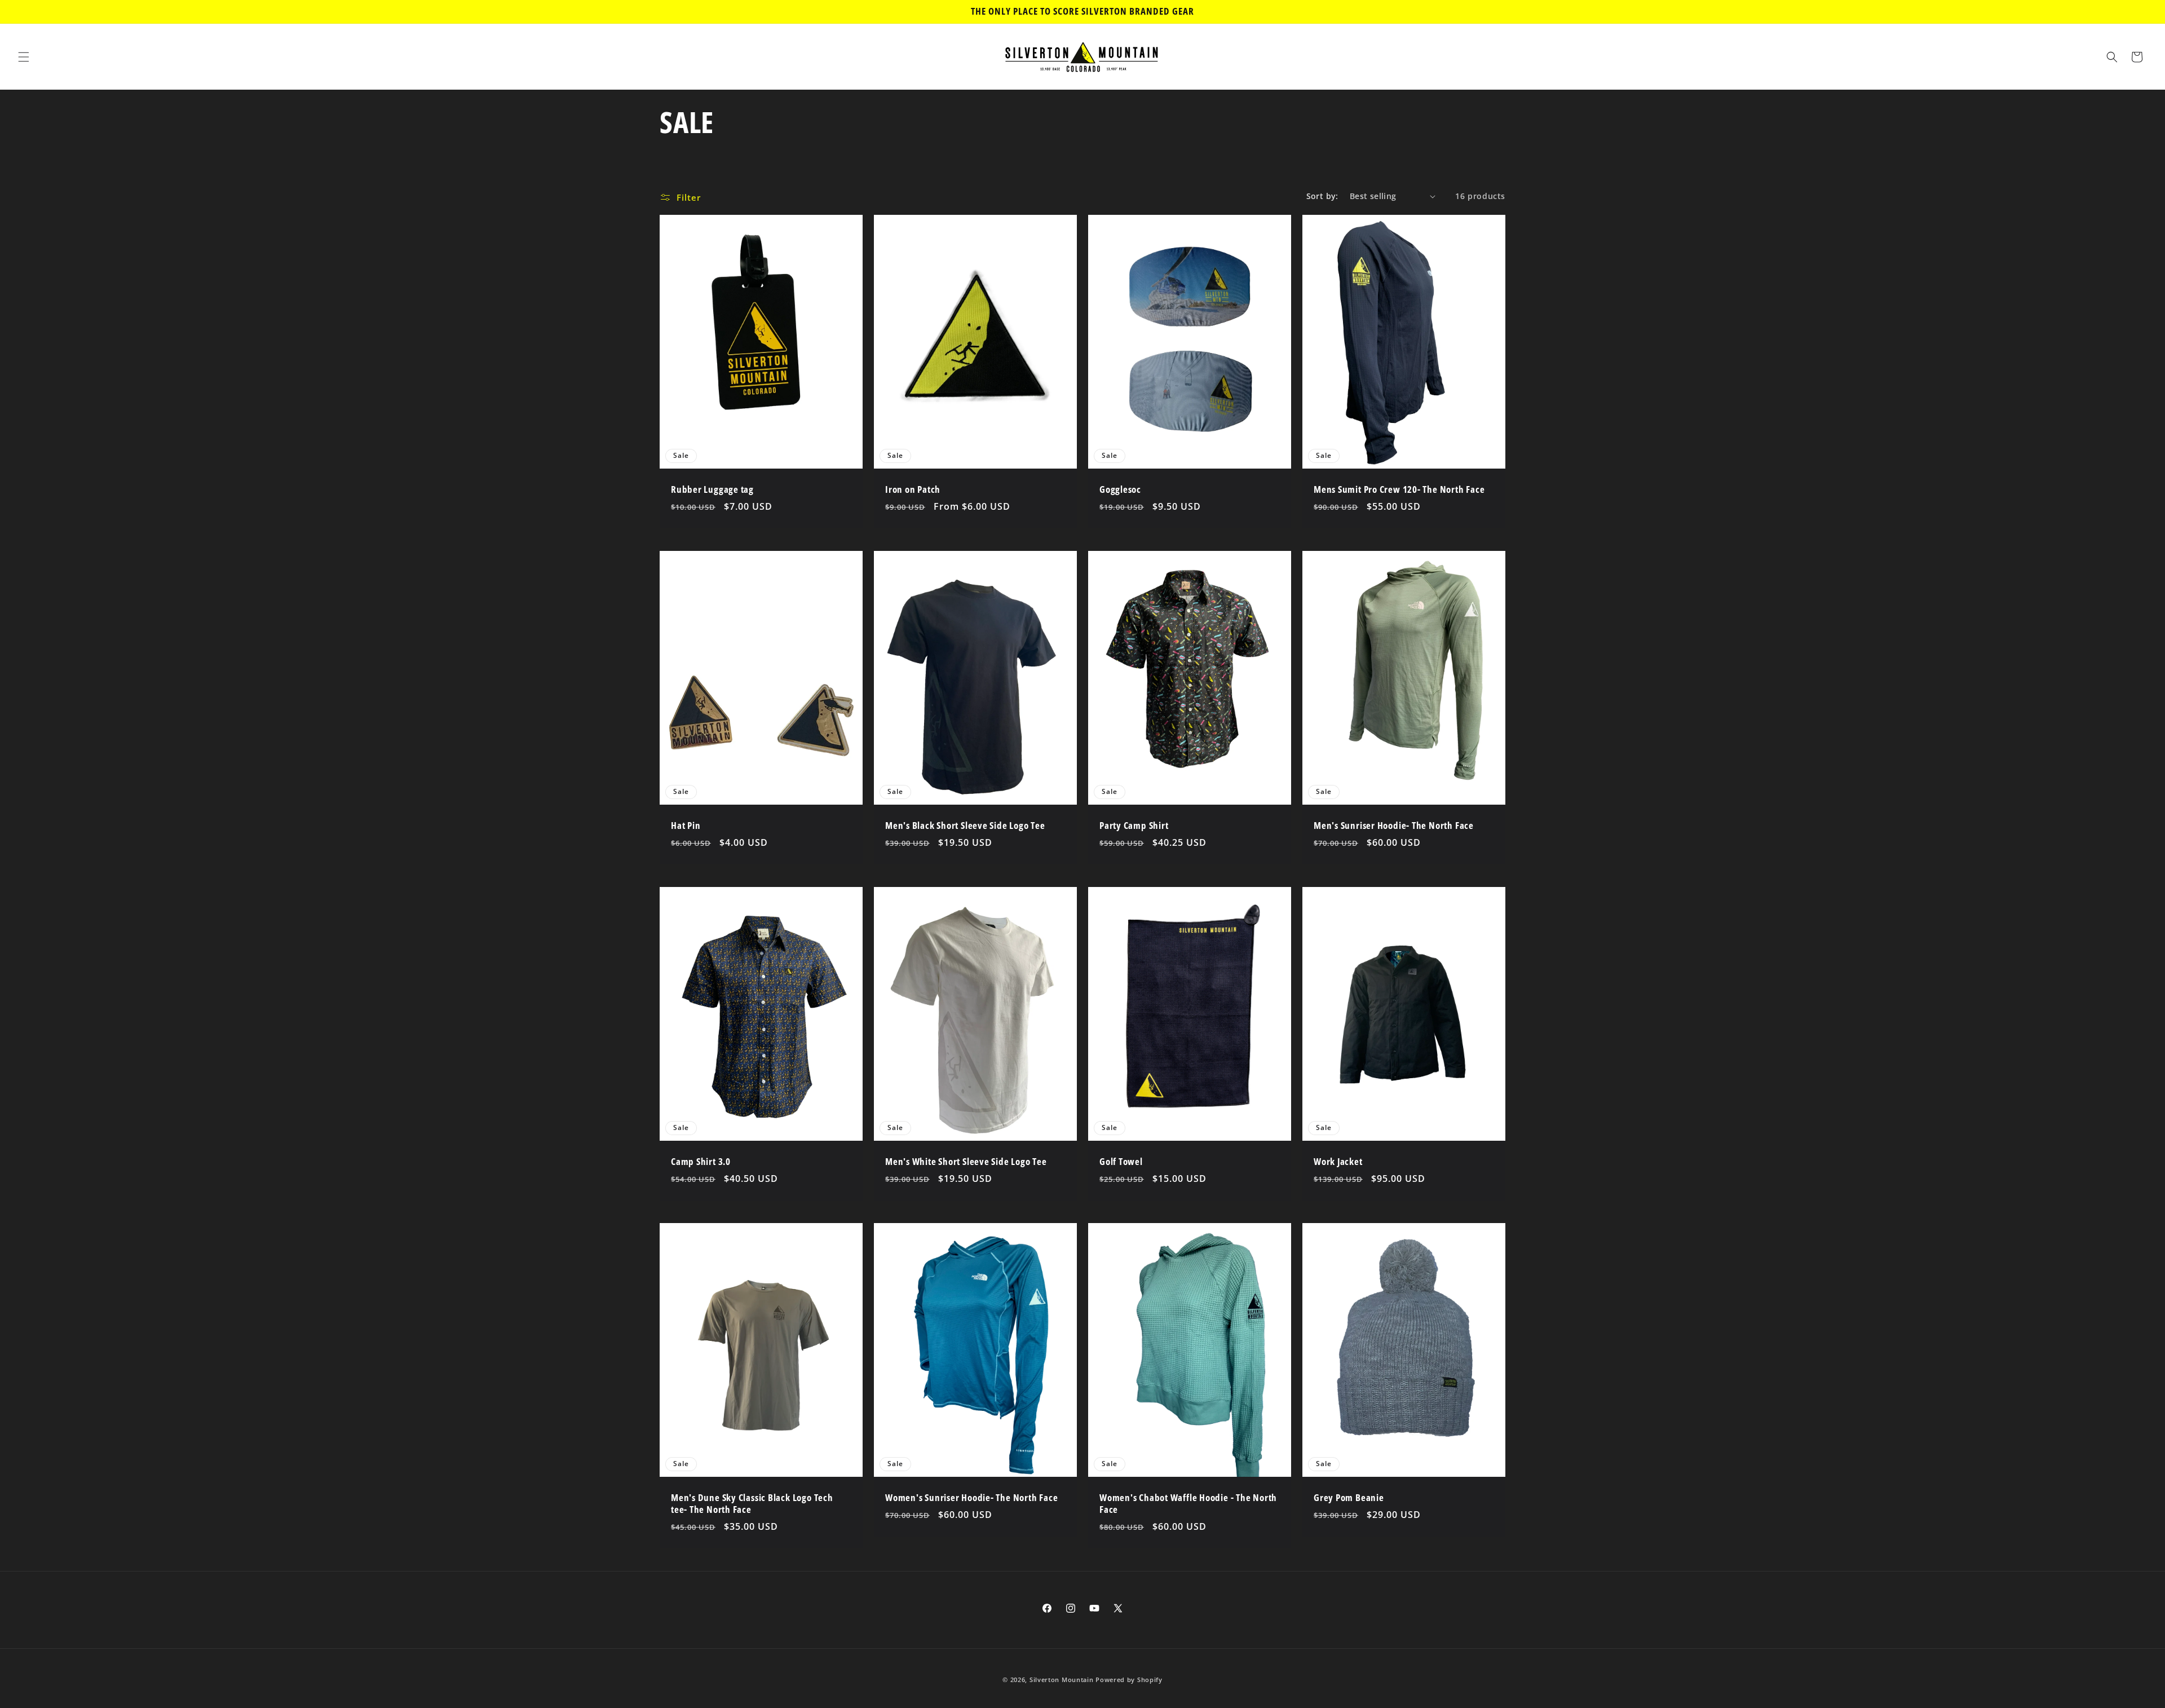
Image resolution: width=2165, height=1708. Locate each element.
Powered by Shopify (1129, 1680)
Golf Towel (1121, 1162)
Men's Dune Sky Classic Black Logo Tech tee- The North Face (752, 1504)
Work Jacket (1338, 1162)
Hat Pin (686, 826)
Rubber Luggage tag (712, 490)
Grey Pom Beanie (1349, 1498)
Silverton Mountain (1062, 1680)
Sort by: (1322, 196)
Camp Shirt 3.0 (701, 1162)
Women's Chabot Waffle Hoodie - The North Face (1188, 1504)
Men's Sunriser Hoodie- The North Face (1394, 826)
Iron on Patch (913, 490)
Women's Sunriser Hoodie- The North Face (971, 1498)
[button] (24, 57)
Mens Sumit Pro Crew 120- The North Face (1399, 490)
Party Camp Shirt (1134, 826)
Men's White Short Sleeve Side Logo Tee (966, 1162)
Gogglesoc (1120, 490)
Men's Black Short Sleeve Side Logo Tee (965, 826)
